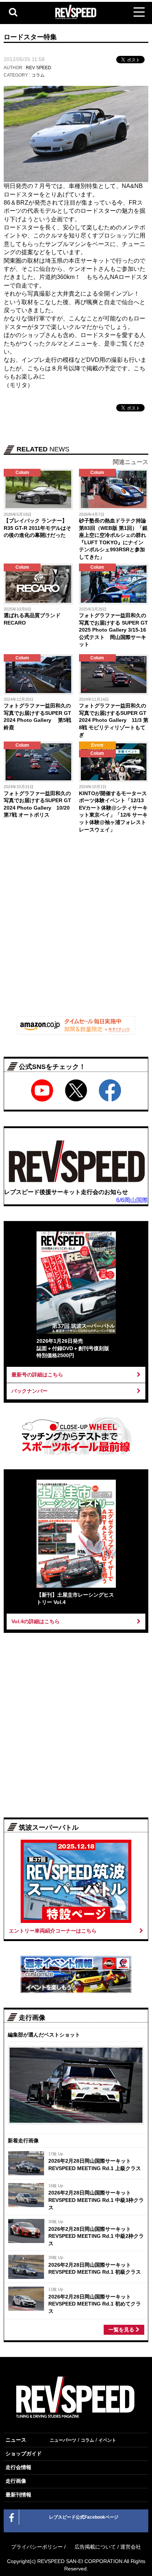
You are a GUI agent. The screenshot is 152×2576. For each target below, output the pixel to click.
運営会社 (131, 2547)
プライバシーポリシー (37, 2547)
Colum (22, 473)
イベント (107, 2440)
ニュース (16, 2440)
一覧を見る (122, 2330)
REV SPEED (39, 68)
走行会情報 (18, 2467)
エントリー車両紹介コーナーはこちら (53, 1931)
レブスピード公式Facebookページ (84, 2517)
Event (97, 745)
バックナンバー (30, 1391)
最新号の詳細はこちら (37, 1375)
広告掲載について (95, 2547)
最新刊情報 (18, 2495)
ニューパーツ (63, 2440)
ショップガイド (24, 2454)
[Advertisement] (76, 930)
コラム (38, 75)
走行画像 (16, 2481)
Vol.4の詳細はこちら (36, 1621)
